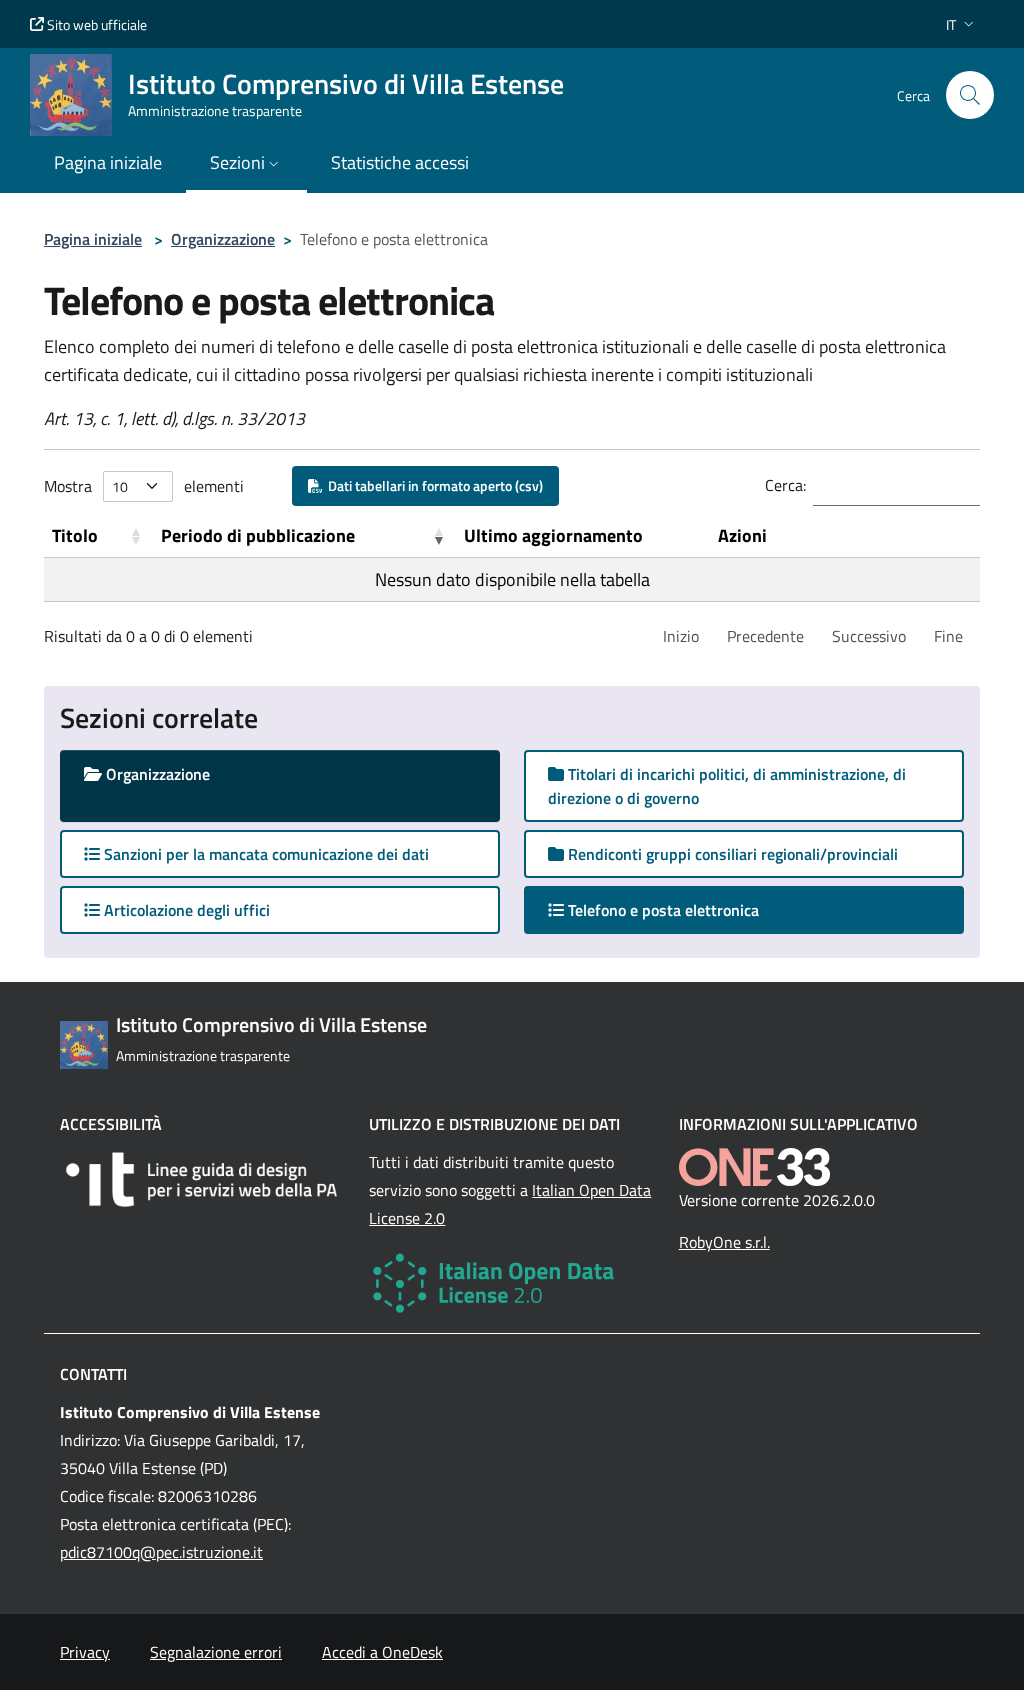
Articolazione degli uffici (185, 910)
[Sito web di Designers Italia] (202, 1179)
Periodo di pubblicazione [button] (258, 535)
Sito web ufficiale (95, 24)
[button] (962, 24)
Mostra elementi (144, 486)
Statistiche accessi (400, 162)
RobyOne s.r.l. (724, 1242)
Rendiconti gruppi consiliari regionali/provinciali (731, 854)
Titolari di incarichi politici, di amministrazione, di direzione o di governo (727, 786)
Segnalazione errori (216, 1652)
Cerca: (785, 485)
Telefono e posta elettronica (681, 909)
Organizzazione (223, 239)
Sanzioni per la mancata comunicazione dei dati (264, 854)
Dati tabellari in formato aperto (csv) (432, 485)
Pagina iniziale (93, 239)
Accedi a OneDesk (382, 1652)
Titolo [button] (75, 535)
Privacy (85, 1652)
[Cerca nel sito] (970, 95)
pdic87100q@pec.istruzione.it (161, 1552)
